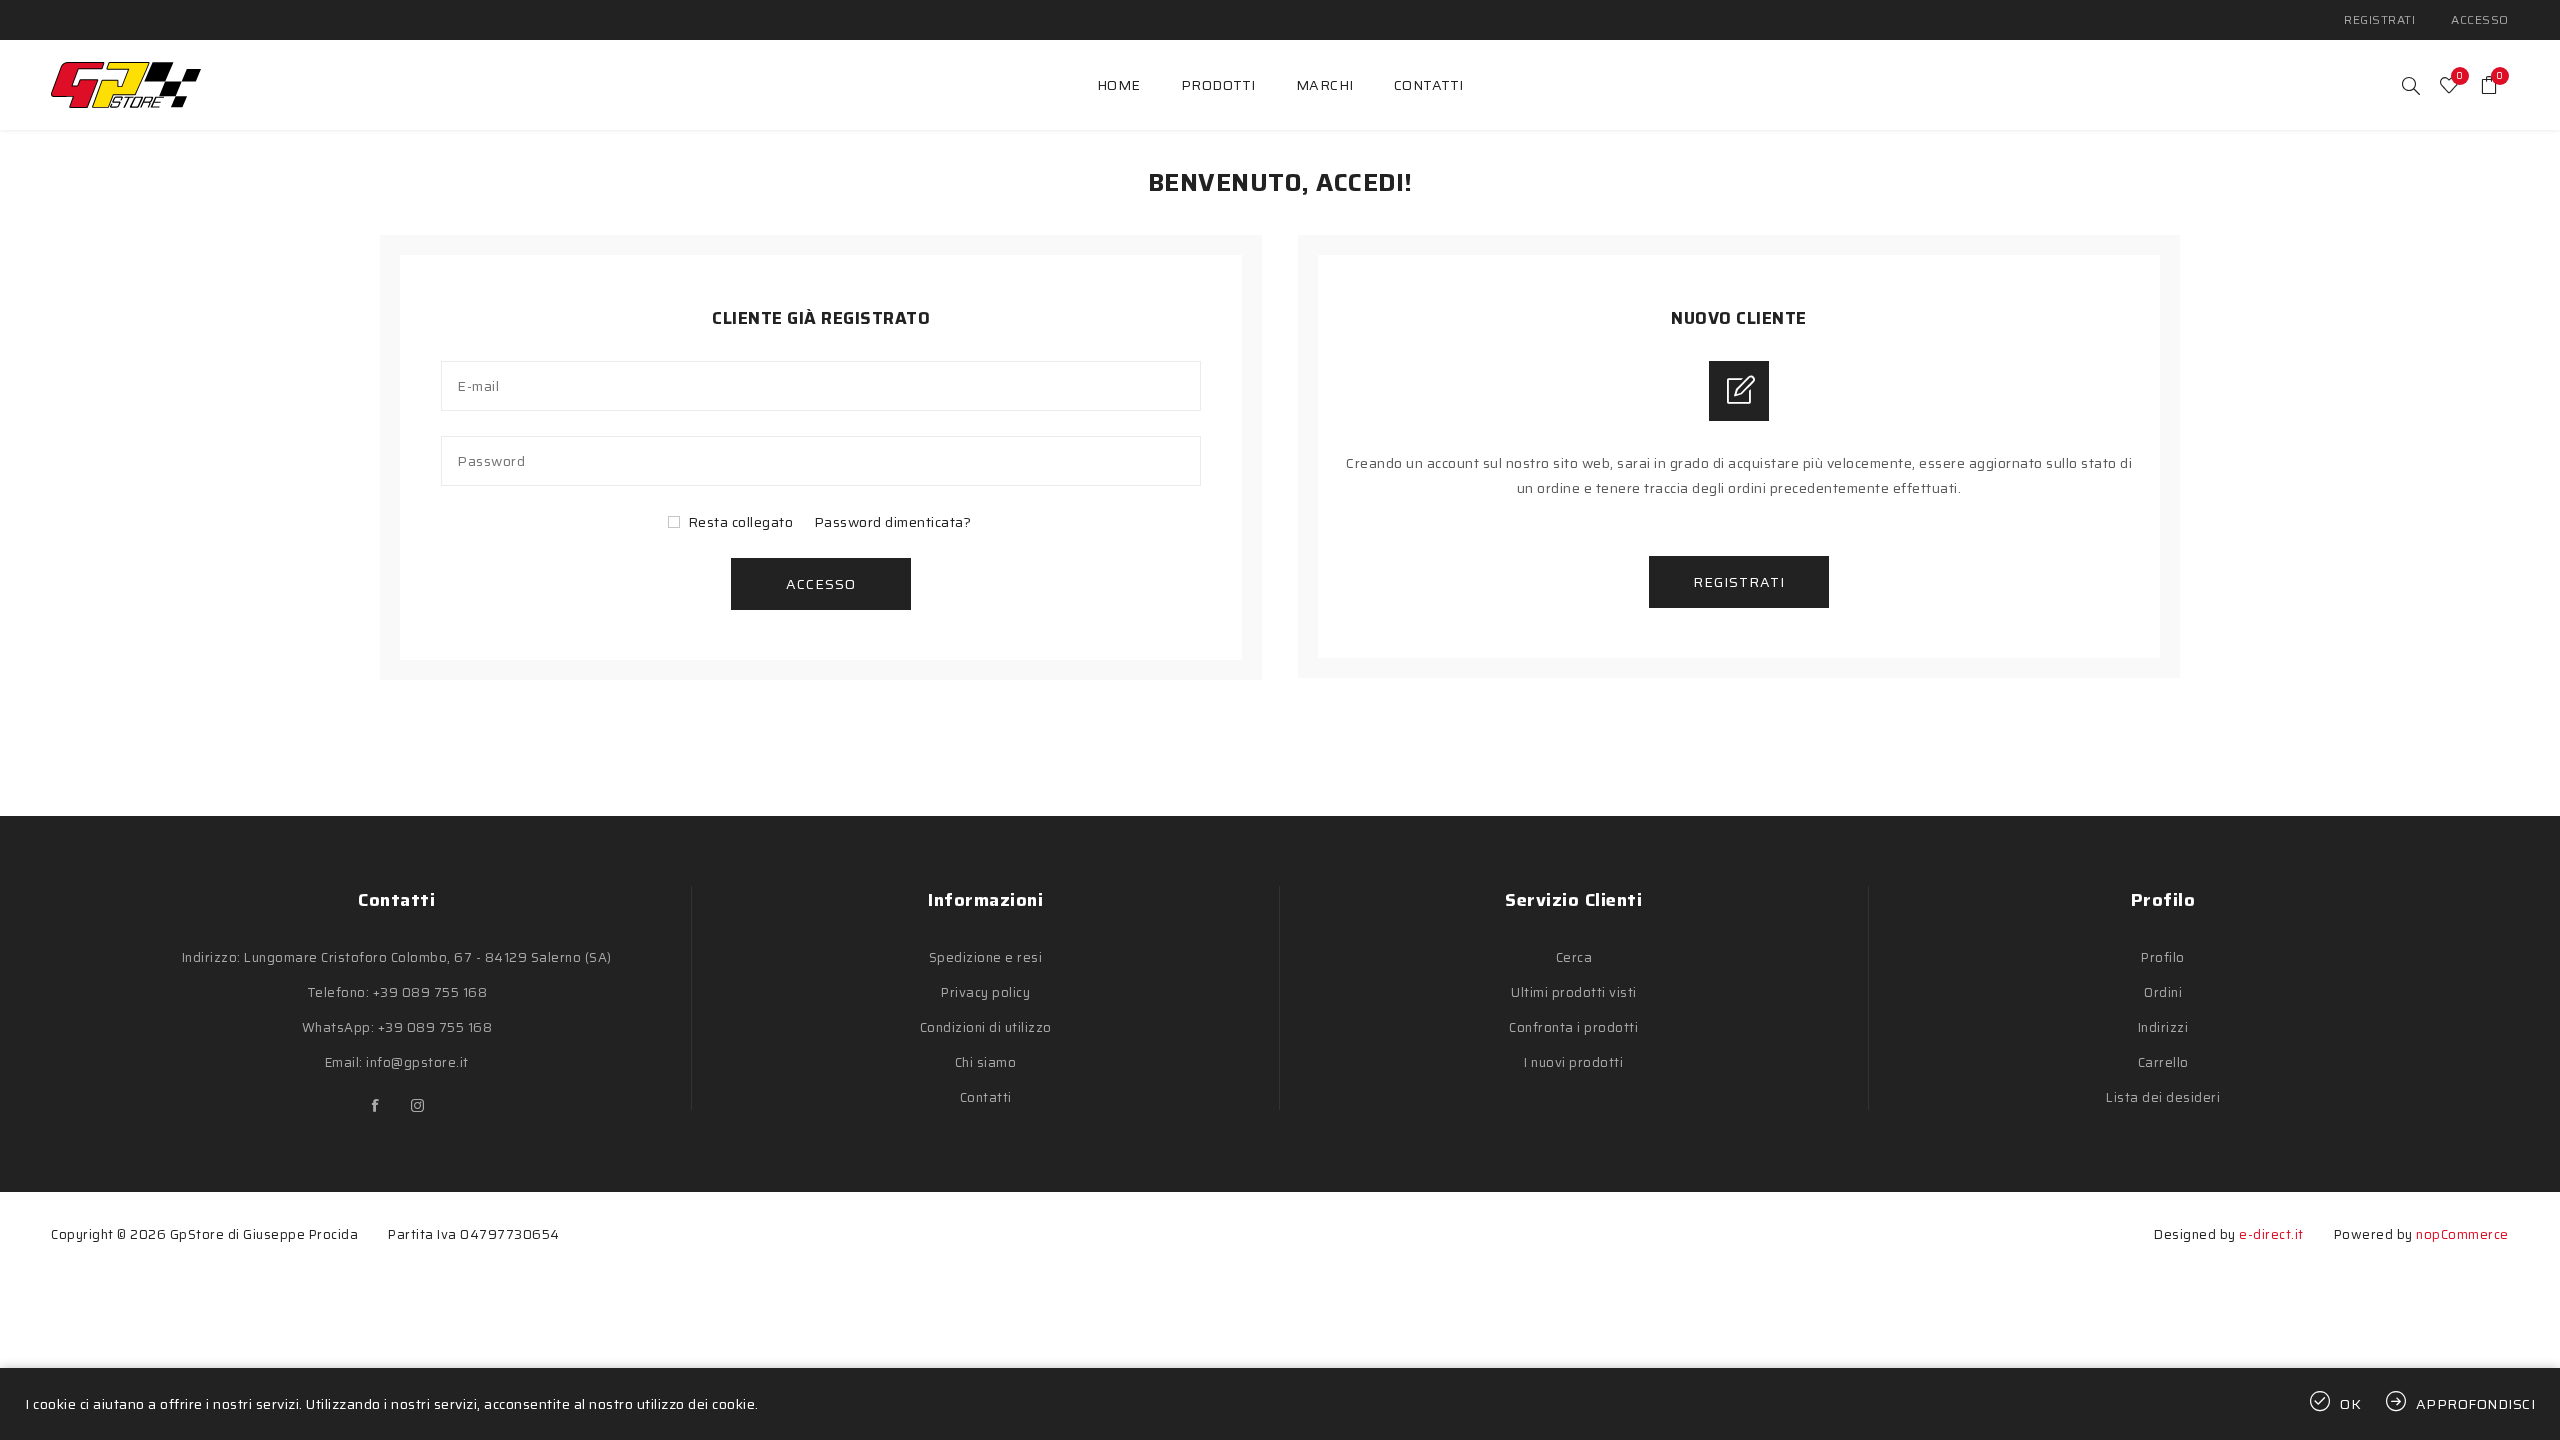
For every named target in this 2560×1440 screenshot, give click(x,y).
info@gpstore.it (417, 1062)
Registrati (2379, 19)
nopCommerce (2462, 1234)
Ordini (2163, 992)
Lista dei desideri (2163, 1097)
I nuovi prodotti (1573, 1062)
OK (2351, 1404)
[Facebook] (376, 1106)
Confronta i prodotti (1573, 1027)
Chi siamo (986, 1062)
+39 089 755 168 (430, 992)
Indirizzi (2163, 1027)
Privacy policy (985, 992)
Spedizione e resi (986, 957)
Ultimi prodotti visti (1574, 992)
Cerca (1574, 957)
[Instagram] (418, 1106)
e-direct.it (2271, 1234)
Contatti (986, 1097)
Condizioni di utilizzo (986, 1027)
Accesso (2480, 19)
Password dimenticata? (893, 522)
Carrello (2163, 1062)
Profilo (2163, 957)
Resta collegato (741, 522)
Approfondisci (2476, 1404)
